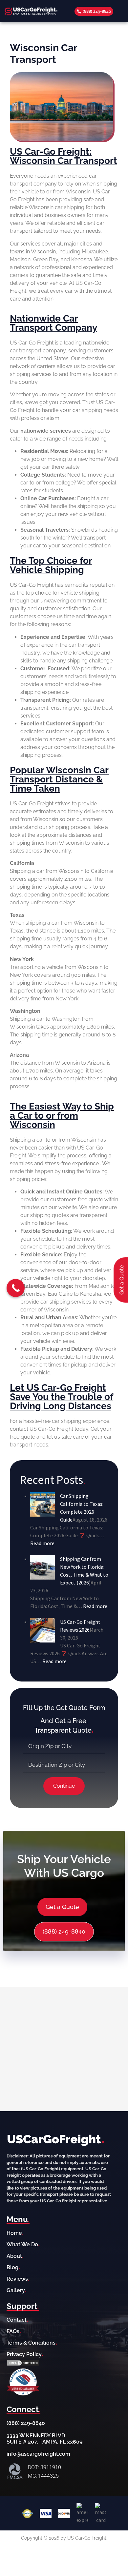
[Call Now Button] (16, 1288)
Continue (64, 1786)
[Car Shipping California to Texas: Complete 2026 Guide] (43, 1504)
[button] (118, 11)
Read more (42, 1543)
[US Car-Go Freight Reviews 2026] (43, 1629)
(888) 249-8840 (64, 1931)
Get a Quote (62, 1907)
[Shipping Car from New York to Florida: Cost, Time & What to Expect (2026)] (43, 1566)
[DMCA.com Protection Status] (23, 2363)
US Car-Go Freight (51, 1429)
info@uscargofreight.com (38, 2454)
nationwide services (46, 431)
